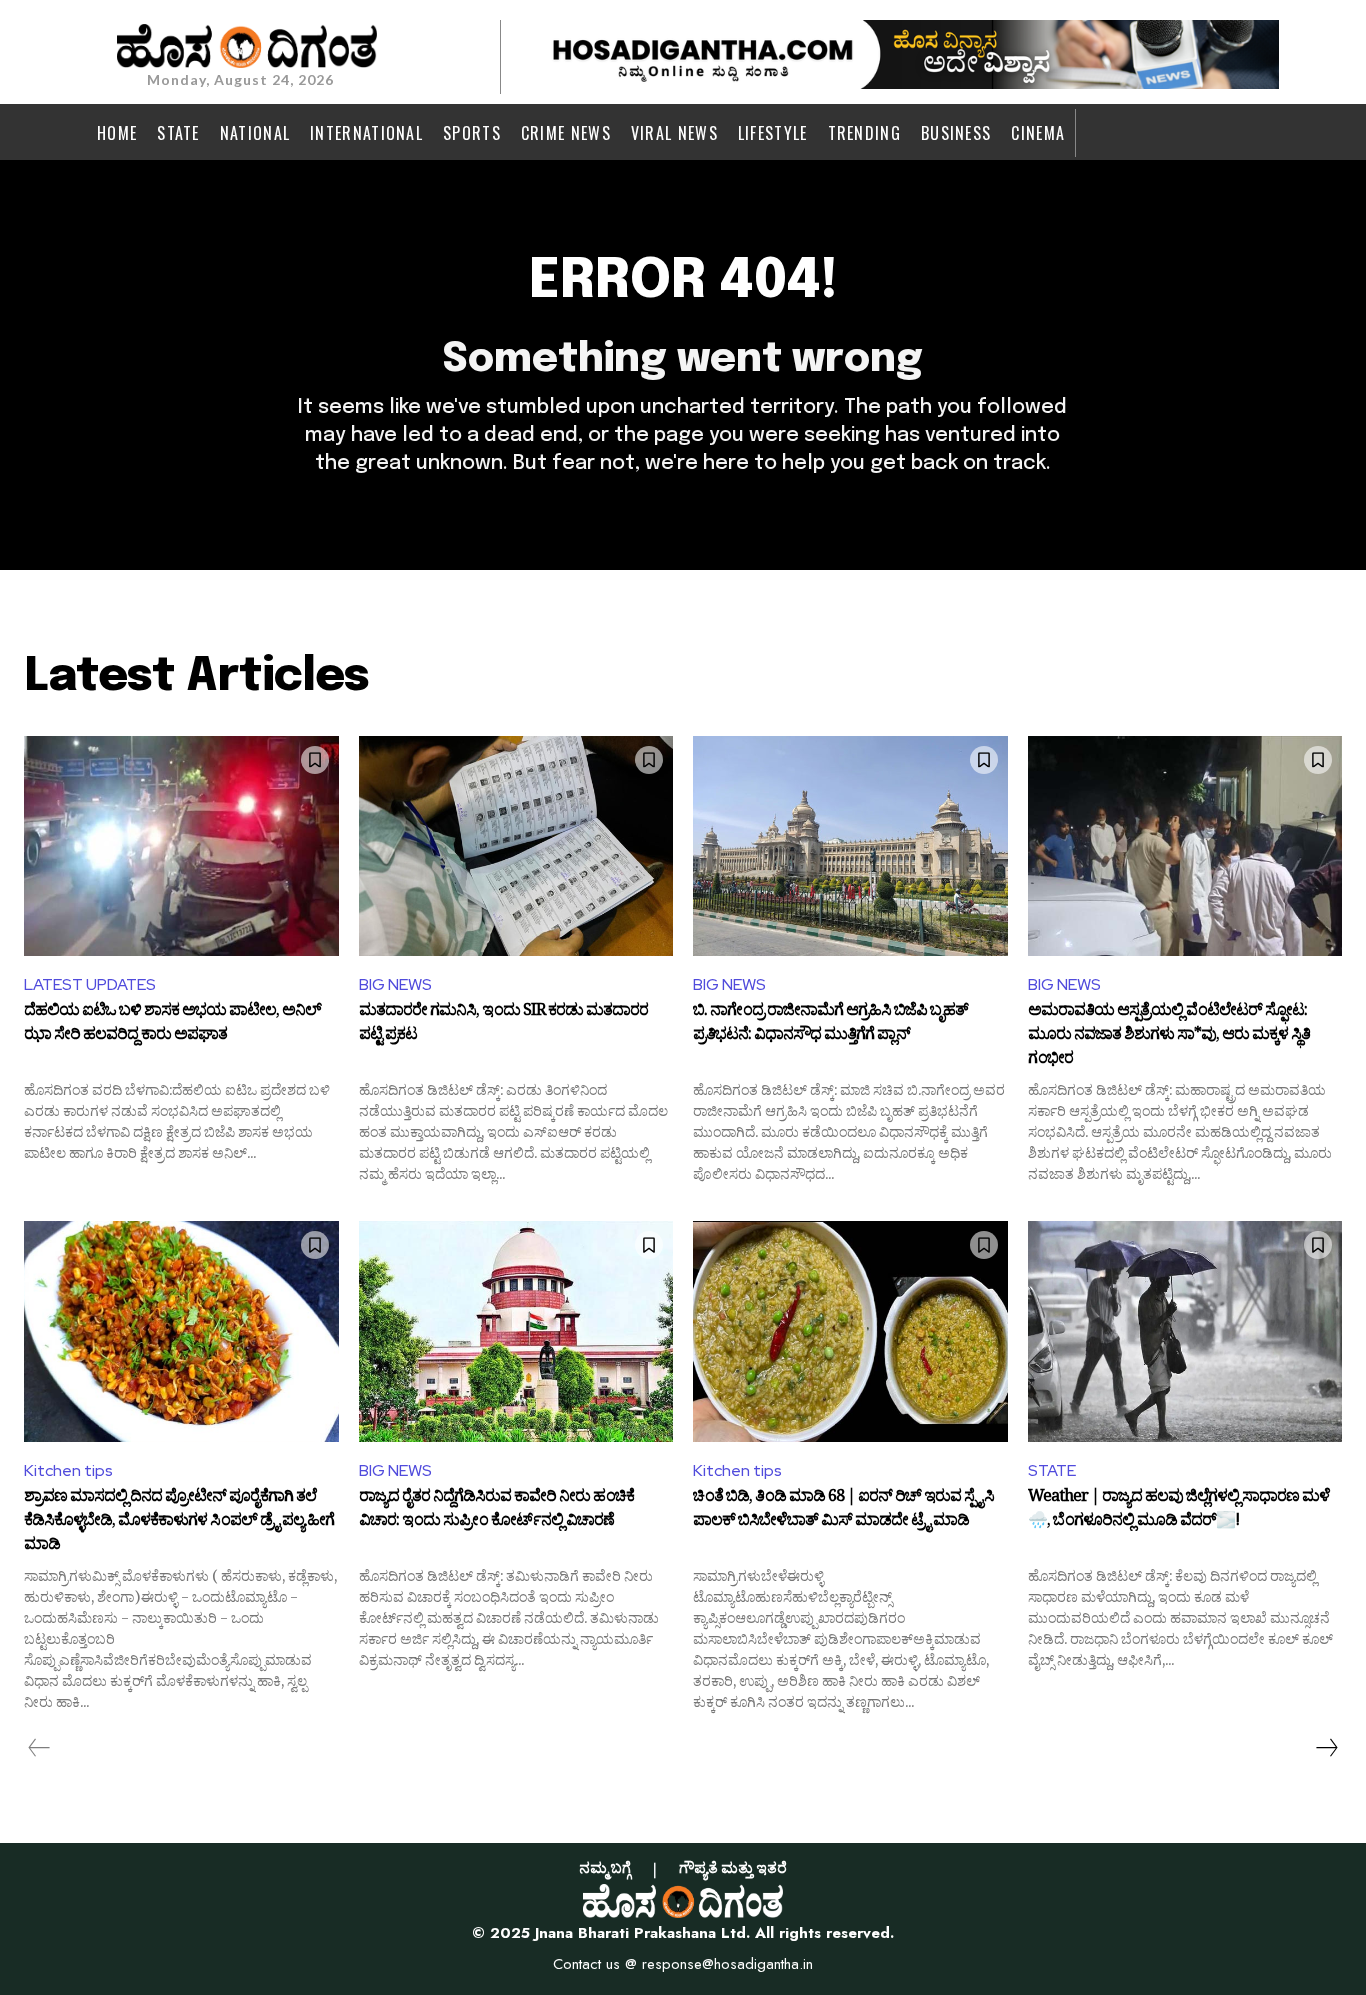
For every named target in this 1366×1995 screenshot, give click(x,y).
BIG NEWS (395, 984)
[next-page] (1326, 1748)
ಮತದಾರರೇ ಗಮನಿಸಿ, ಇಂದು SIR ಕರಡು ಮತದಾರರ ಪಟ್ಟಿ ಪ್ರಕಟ (503, 1025)
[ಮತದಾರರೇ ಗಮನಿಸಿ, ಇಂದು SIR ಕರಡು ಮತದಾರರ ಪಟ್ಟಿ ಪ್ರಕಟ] (516, 846)
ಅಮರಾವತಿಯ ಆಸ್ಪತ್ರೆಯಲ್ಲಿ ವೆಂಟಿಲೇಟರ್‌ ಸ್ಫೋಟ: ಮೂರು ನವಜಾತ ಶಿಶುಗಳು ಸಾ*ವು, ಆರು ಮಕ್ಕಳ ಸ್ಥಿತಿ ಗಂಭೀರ (1169, 1035)
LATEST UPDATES (90, 984)
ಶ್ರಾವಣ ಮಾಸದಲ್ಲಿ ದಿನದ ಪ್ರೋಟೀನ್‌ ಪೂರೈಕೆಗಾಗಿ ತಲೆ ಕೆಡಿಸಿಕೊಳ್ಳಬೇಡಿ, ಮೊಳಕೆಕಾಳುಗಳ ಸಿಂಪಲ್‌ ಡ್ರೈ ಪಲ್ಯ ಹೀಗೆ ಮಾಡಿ (179, 1521)
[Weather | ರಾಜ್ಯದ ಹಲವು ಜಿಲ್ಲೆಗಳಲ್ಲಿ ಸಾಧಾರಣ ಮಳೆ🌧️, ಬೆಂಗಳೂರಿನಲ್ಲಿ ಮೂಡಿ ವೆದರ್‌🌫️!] (1185, 1331)
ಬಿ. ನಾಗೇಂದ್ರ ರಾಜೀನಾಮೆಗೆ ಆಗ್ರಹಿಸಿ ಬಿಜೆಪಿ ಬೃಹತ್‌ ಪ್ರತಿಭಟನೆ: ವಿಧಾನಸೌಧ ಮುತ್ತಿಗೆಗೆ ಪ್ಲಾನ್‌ (830, 1025)
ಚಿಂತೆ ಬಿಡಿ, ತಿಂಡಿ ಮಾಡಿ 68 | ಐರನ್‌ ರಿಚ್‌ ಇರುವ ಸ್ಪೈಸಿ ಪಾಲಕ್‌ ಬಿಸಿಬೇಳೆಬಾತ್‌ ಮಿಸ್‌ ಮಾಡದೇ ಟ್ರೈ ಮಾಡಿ (843, 1511)
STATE (1052, 1470)
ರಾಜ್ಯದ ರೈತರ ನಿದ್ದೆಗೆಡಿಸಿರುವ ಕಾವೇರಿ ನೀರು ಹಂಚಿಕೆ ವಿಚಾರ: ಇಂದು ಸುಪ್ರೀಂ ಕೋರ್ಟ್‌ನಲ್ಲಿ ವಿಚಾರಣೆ (496, 1511)
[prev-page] (39, 1748)
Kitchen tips (68, 1470)
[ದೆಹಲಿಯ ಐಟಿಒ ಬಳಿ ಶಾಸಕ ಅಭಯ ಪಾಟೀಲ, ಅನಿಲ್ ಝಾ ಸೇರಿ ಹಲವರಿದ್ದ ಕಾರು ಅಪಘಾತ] (181, 846)
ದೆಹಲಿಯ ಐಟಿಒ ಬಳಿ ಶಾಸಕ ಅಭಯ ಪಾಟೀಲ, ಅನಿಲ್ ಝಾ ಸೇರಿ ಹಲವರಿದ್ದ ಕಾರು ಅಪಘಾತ (172, 1025)
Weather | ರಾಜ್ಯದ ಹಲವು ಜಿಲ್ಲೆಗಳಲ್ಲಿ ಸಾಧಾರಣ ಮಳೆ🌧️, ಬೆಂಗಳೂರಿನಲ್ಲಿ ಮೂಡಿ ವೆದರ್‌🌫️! (1179, 1511)
